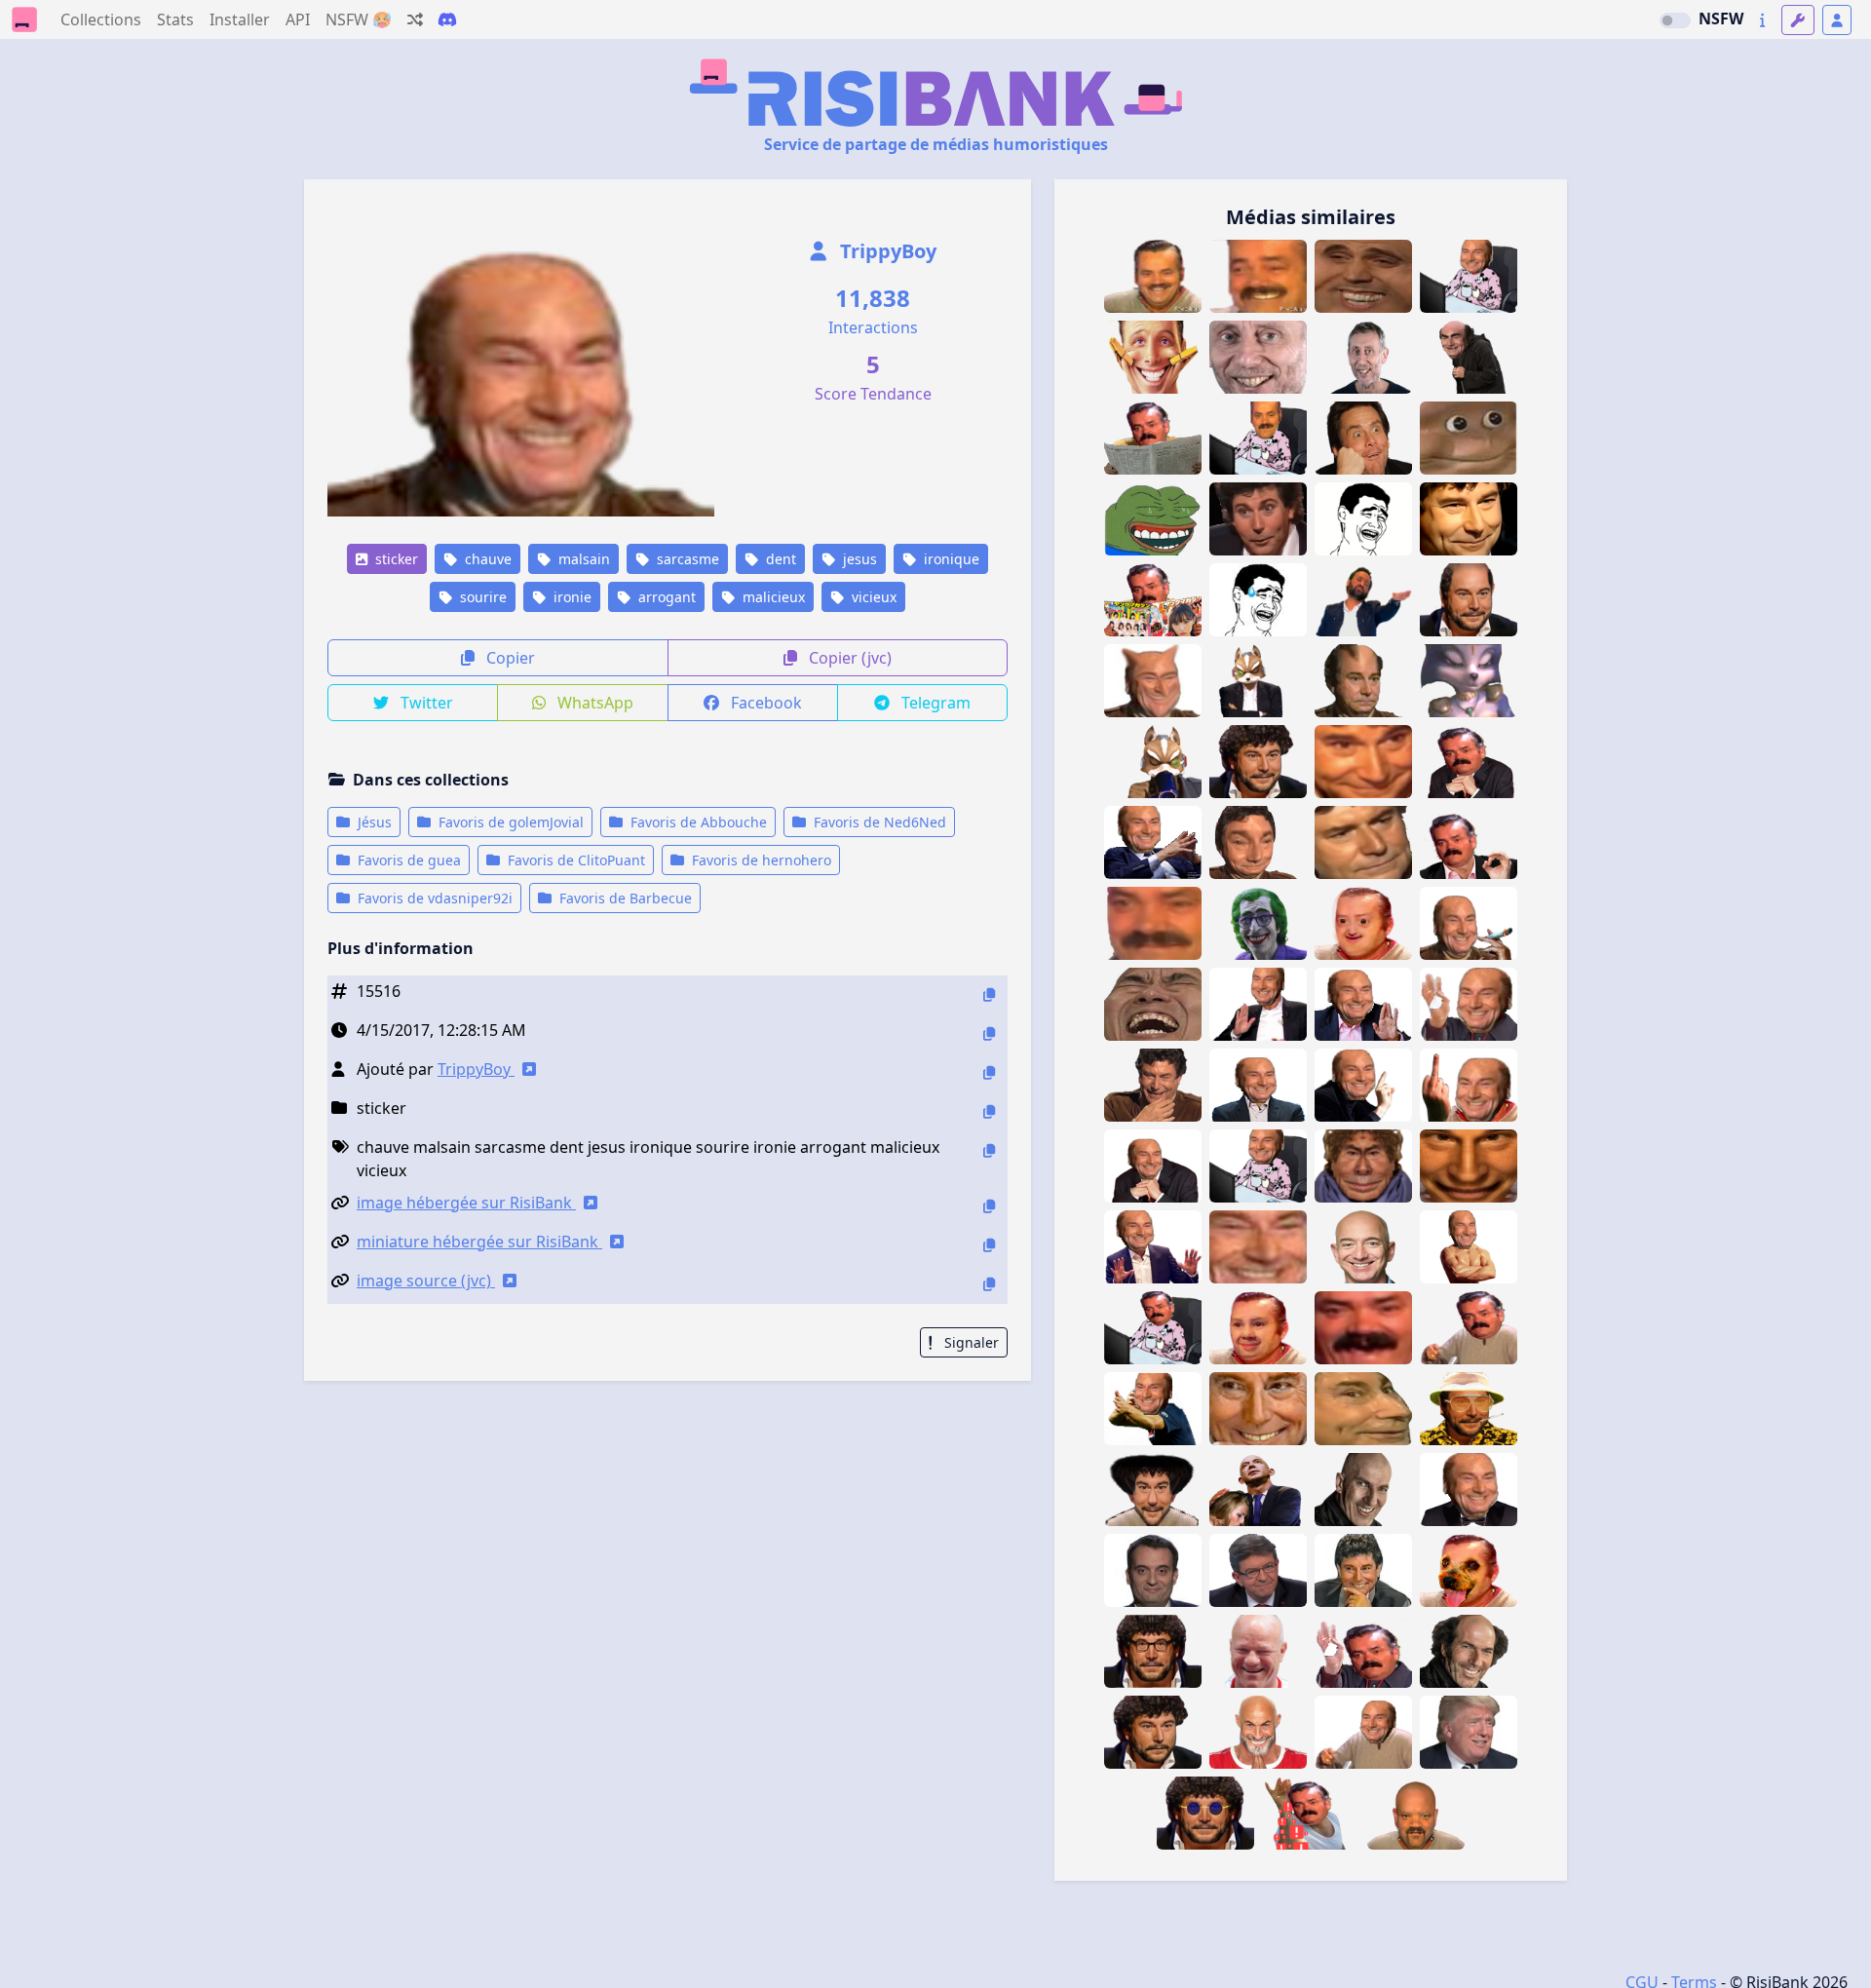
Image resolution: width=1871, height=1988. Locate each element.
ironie (571, 597)
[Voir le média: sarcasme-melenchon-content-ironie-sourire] (1258, 1570)
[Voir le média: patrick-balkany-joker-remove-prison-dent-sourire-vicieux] (1258, 923)
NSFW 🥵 (359, 19)
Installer (240, 19)
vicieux (872, 597)
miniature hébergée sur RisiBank (479, 1242)
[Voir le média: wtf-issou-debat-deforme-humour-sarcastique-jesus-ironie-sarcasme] (1258, 842)
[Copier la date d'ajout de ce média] (989, 1033)
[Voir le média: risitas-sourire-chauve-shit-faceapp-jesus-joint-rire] (1469, 923)
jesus (858, 559)
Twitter (425, 703)
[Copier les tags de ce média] (989, 1150)
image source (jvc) (426, 1281)
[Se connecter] (1837, 20)
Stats (175, 19)
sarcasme (686, 559)
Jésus (373, 822)
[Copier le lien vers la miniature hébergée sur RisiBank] (989, 1245)
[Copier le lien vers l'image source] (989, 1284)
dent (779, 559)
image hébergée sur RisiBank (466, 1203)
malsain (582, 559)
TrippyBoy (886, 251)
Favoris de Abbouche (697, 822)
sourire (481, 597)
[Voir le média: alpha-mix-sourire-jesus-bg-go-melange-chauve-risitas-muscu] (1469, 1247)
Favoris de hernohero (760, 860)
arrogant (665, 597)
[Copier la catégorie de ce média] (989, 1111)
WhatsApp (593, 703)
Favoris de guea (407, 860)
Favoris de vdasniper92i (433, 898)
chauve (486, 559)
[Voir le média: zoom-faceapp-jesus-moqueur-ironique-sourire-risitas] (1258, 1247)
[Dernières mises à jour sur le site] (1762, 20)
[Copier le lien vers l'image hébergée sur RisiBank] (989, 1206)
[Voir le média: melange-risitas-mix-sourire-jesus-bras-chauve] (1363, 1732)
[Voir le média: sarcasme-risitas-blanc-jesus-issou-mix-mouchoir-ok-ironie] (1363, 1651)
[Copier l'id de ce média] (989, 994)
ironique (950, 559)
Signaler (970, 1342)
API (298, 19)
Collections (101, 19)
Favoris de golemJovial (509, 822)
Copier (509, 658)
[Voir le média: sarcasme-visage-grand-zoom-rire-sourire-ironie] (1363, 762)
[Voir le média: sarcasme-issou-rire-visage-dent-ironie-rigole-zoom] (1153, 923)
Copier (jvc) (848, 658)
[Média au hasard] (415, 19)
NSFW (1721, 19)
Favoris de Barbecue (624, 898)
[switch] (1675, 20)
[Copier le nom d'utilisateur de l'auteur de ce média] (989, 1072)
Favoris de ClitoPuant (574, 860)
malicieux (772, 597)
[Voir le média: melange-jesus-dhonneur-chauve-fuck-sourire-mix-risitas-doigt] (1469, 1085)
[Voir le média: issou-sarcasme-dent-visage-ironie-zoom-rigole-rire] (1363, 1328)
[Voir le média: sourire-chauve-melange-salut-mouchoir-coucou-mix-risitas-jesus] (1469, 1004)
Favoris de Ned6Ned (878, 822)
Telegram (934, 703)
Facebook (764, 703)
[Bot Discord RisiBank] (447, 19)
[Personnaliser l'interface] (1798, 20)
